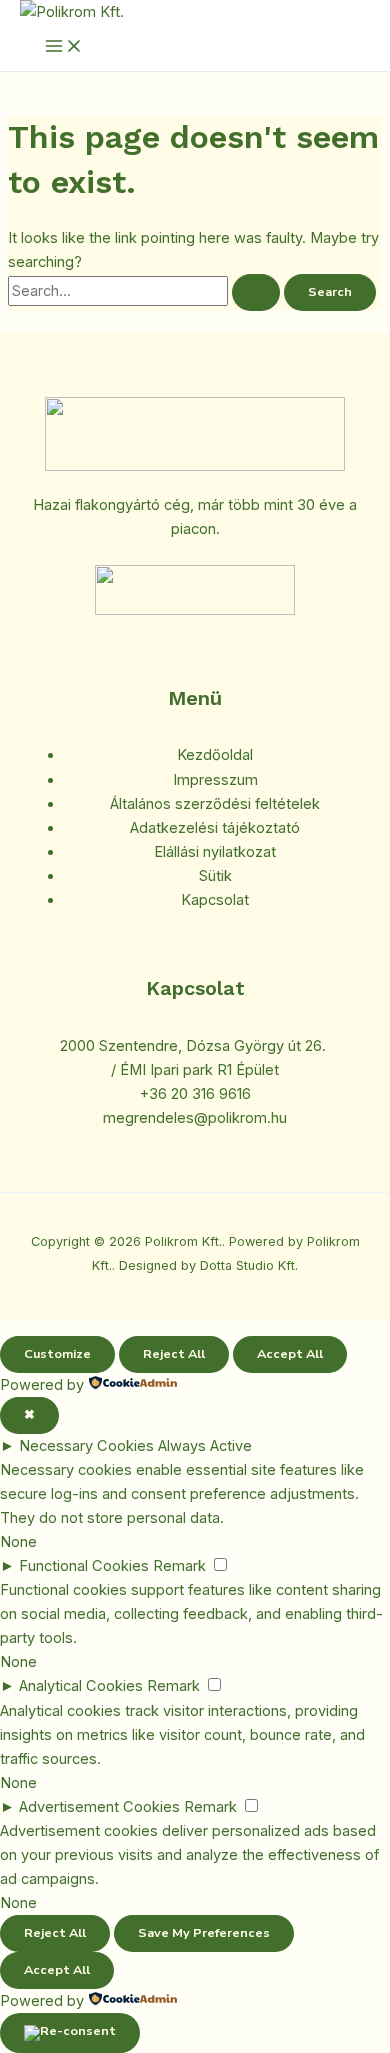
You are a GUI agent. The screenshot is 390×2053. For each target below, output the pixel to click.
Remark (179, 1566)
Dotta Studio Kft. (249, 1265)
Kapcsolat (215, 900)
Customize (57, 1354)
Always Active (205, 1446)
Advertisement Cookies (99, 1807)
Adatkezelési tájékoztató (215, 828)
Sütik (215, 876)
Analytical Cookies (81, 1686)
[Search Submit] (256, 292)
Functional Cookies (84, 1566)
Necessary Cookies (86, 1446)
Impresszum (215, 780)
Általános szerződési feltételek (215, 804)
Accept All (290, 1354)
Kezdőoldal (215, 755)
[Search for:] (146, 291)
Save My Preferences (204, 1933)
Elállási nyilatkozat (215, 852)
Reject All (174, 1354)
